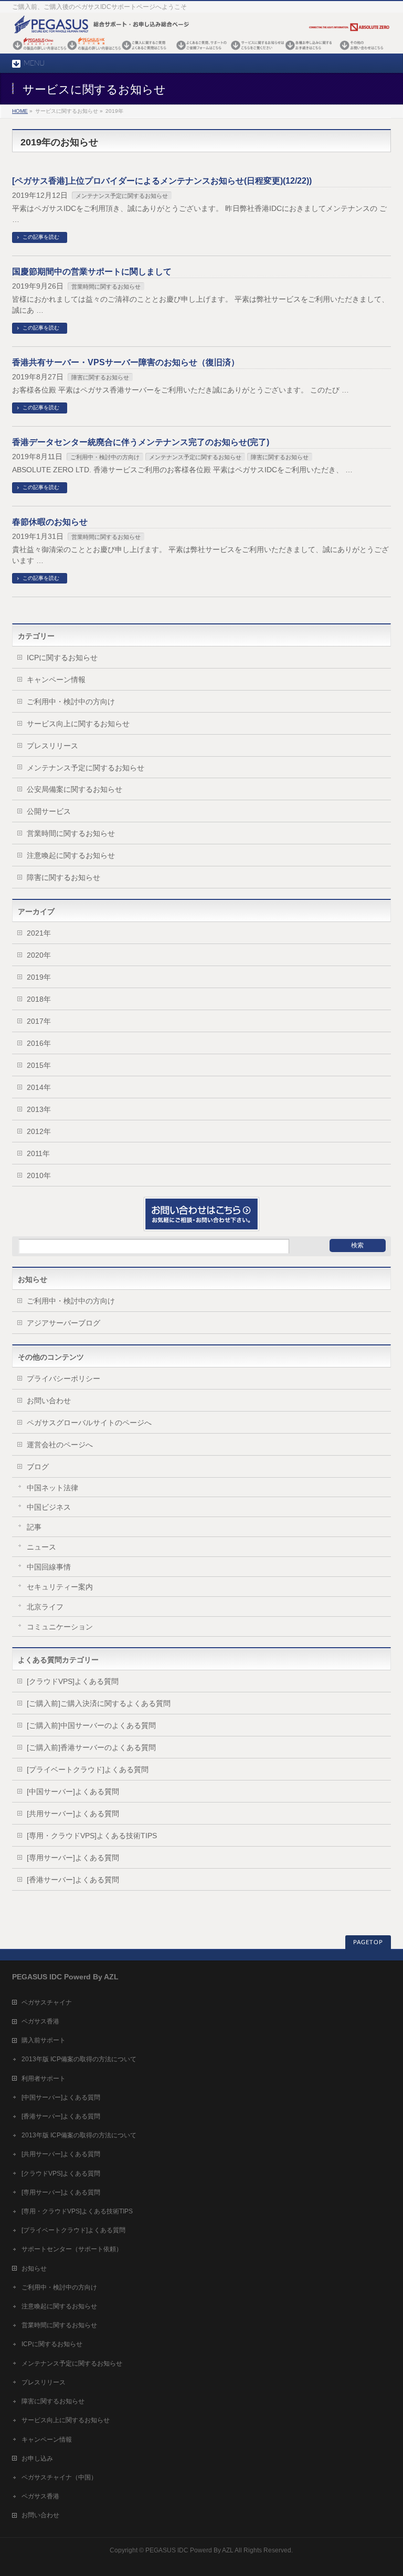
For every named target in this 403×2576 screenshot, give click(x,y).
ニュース (41, 1547)
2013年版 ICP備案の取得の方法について (79, 2059)
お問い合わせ (49, 1401)
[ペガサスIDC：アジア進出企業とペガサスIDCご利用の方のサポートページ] (201, 51)
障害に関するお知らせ (100, 377)
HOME (20, 111)
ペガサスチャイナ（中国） (59, 2477)
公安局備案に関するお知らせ (75, 789)
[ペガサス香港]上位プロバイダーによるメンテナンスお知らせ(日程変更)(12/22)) (162, 181)
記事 (34, 1527)
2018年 (39, 999)
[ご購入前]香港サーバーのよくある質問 (91, 1747)
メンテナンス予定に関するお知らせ (122, 196)
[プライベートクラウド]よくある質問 (88, 1769)
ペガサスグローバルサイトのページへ (89, 1423)
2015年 (39, 1065)
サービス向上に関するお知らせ (78, 724)
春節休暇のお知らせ (50, 522)
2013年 (39, 1109)
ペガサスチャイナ (47, 2002)
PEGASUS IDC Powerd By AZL (189, 2550)
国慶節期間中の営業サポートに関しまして (92, 272)
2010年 (39, 1175)
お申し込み (37, 2458)
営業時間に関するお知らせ (106, 287)
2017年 (39, 1021)
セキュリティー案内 (60, 1587)
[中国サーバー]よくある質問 (73, 1791)
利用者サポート (44, 2079)
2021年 (39, 933)
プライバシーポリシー (63, 1379)
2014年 (39, 1087)
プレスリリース (52, 746)
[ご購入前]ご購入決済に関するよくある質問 (99, 1703)
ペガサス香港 (40, 2021)
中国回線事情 (49, 1567)
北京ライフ (45, 1607)
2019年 (39, 977)
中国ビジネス (49, 1507)
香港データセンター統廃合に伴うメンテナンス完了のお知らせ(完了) (141, 442)
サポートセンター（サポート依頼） (72, 2249)
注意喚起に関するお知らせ (71, 855)
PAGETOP (368, 1942)
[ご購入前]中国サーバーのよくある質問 (91, 1725)
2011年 (38, 1153)
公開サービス (49, 811)
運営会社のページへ (60, 1445)
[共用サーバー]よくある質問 (73, 1814)
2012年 (39, 1131)
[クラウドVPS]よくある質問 (73, 1681)
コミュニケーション (60, 1627)
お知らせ (34, 2268)
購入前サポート (44, 2040)
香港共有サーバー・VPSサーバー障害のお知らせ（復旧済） (126, 362)
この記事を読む (41, 237)
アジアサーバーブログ (63, 1323)
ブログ (38, 1467)
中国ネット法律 (52, 1488)
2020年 (39, 955)
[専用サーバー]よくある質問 (73, 1858)
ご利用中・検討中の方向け (105, 457)
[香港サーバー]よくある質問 (73, 1880)
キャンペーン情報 (56, 680)
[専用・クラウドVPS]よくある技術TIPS (92, 1836)
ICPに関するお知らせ (62, 658)
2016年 (39, 1043)
